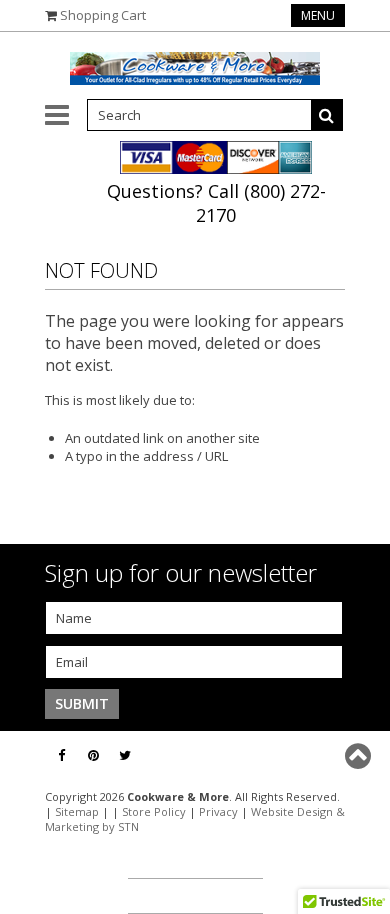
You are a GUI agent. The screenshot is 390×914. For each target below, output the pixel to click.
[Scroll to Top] (360, 756)
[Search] (327, 115)
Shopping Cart (103, 15)
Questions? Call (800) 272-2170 (216, 203)
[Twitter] (125, 755)
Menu (318, 15)
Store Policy (154, 811)
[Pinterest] (93, 755)
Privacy (218, 811)
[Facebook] (61, 755)
